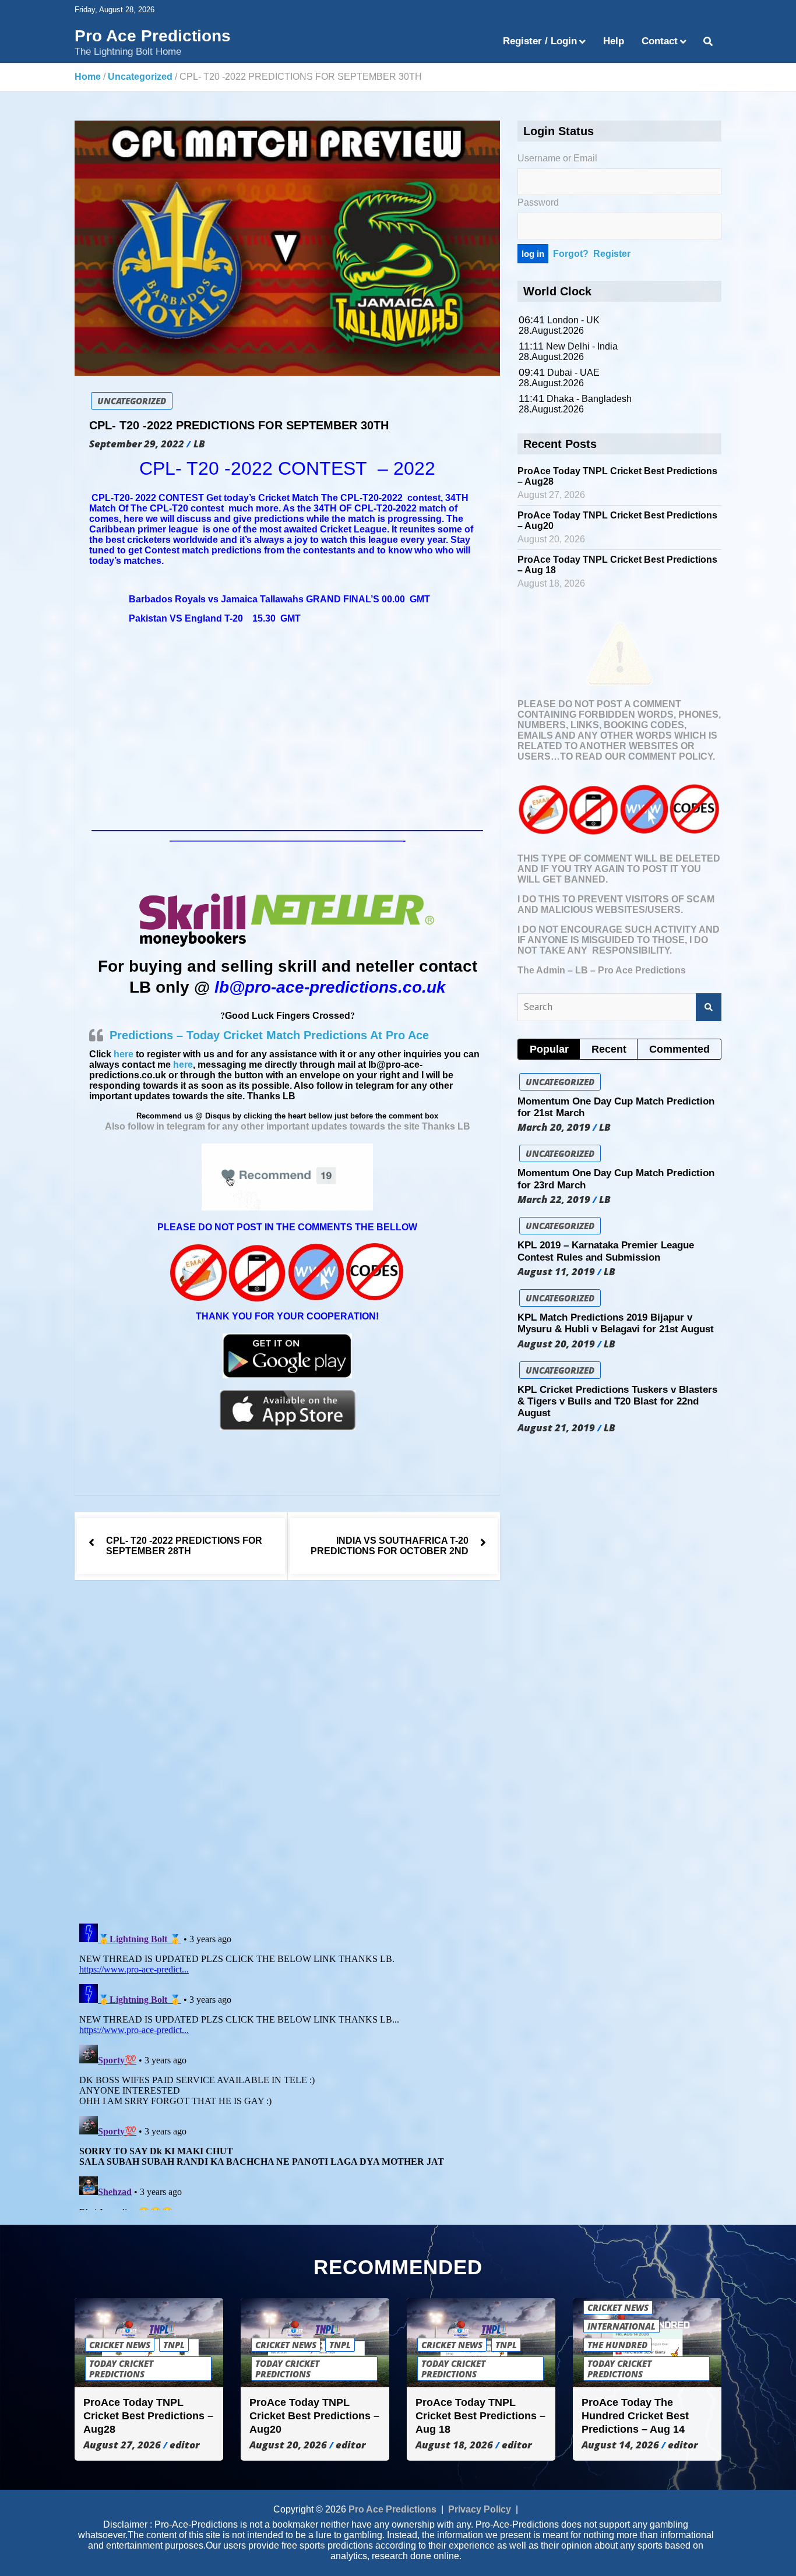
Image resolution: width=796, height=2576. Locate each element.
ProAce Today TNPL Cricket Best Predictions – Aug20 (314, 2416)
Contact (660, 41)
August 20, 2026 (288, 2445)
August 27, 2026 (122, 2445)
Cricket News (120, 2345)
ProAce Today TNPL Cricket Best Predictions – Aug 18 (480, 2416)
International (621, 2326)
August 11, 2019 (556, 1272)
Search (709, 1007)
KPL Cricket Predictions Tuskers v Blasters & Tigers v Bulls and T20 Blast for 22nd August (617, 1402)
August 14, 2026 (620, 2445)
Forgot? (571, 254)
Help (614, 41)
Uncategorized (132, 401)
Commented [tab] (679, 1049)
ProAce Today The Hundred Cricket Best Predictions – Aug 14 (635, 2416)
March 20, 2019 (554, 1127)
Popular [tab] (549, 1049)
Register (612, 254)
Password (538, 202)
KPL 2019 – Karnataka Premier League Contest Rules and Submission (606, 1251)
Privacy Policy (480, 2509)
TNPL (174, 2345)
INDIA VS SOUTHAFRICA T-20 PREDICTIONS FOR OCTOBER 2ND (390, 1546)
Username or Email (557, 158)
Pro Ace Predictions (153, 36)
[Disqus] (287, 1753)
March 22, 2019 (554, 1199)
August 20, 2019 (556, 1344)
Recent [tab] (609, 1049)
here (124, 1054)
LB (199, 444)
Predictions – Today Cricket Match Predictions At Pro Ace (269, 1035)
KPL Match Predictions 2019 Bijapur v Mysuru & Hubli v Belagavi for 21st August (616, 1323)
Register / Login (540, 41)
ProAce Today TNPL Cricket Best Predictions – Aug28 (148, 2416)
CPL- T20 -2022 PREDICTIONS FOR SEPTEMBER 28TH (184, 1546)
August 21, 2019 (556, 1428)
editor (184, 2445)
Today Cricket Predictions (121, 2369)
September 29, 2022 (137, 444)
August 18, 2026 (454, 2445)
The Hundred (617, 2345)
